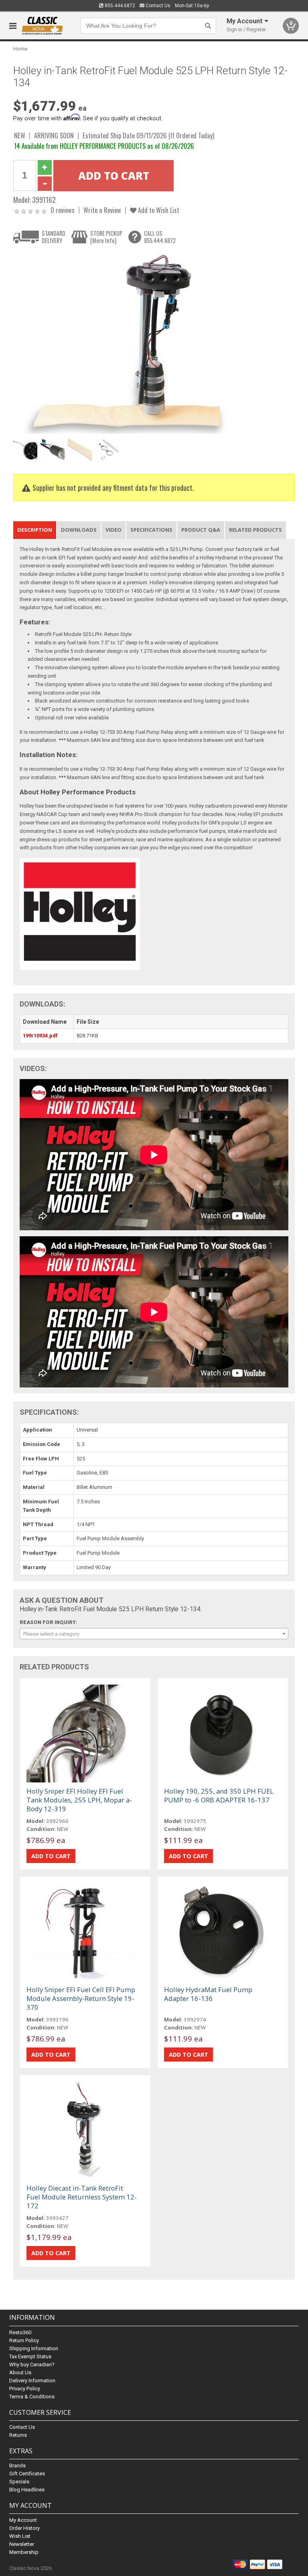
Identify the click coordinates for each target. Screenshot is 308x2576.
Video (113, 530)
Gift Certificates (27, 2474)
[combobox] (154, 1634)
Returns (18, 2435)
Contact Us (157, 6)
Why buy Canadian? (32, 2364)
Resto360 (20, 2332)
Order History (24, 2528)
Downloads (79, 530)
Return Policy (24, 2340)
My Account (23, 2520)
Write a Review (102, 210)
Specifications (151, 530)
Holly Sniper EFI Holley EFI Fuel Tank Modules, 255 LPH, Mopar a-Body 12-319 (79, 1800)
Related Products (255, 530)
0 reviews (63, 210)
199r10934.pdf (40, 1036)
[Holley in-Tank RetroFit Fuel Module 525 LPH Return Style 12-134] (150, 343)
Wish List (20, 2536)
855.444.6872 (119, 6)
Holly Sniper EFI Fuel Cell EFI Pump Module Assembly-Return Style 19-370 (81, 1998)
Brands (17, 2466)
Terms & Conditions (32, 2397)
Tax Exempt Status (30, 2356)
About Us (20, 2372)
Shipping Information (34, 2348)
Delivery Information (32, 2381)
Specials (19, 2482)
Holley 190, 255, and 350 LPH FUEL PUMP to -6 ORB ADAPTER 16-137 (219, 1795)
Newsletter (22, 2544)
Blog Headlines (27, 2490)
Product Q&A (201, 530)
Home (20, 49)
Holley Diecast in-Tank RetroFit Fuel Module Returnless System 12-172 (82, 2197)
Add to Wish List (158, 210)
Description (35, 530)
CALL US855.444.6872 (160, 237)
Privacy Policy (25, 2389)
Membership (24, 2552)
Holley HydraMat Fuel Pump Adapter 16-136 (208, 1994)
